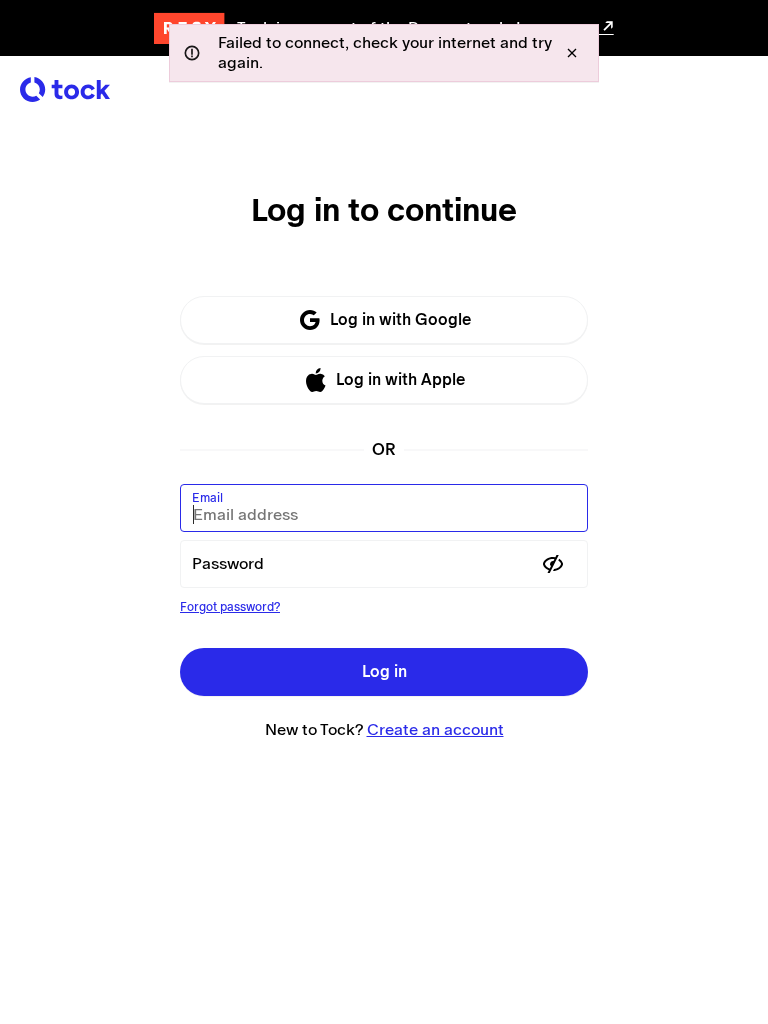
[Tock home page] (65, 89)
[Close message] (572, 53)
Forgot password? (230, 607)
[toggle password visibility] (553, 564)
